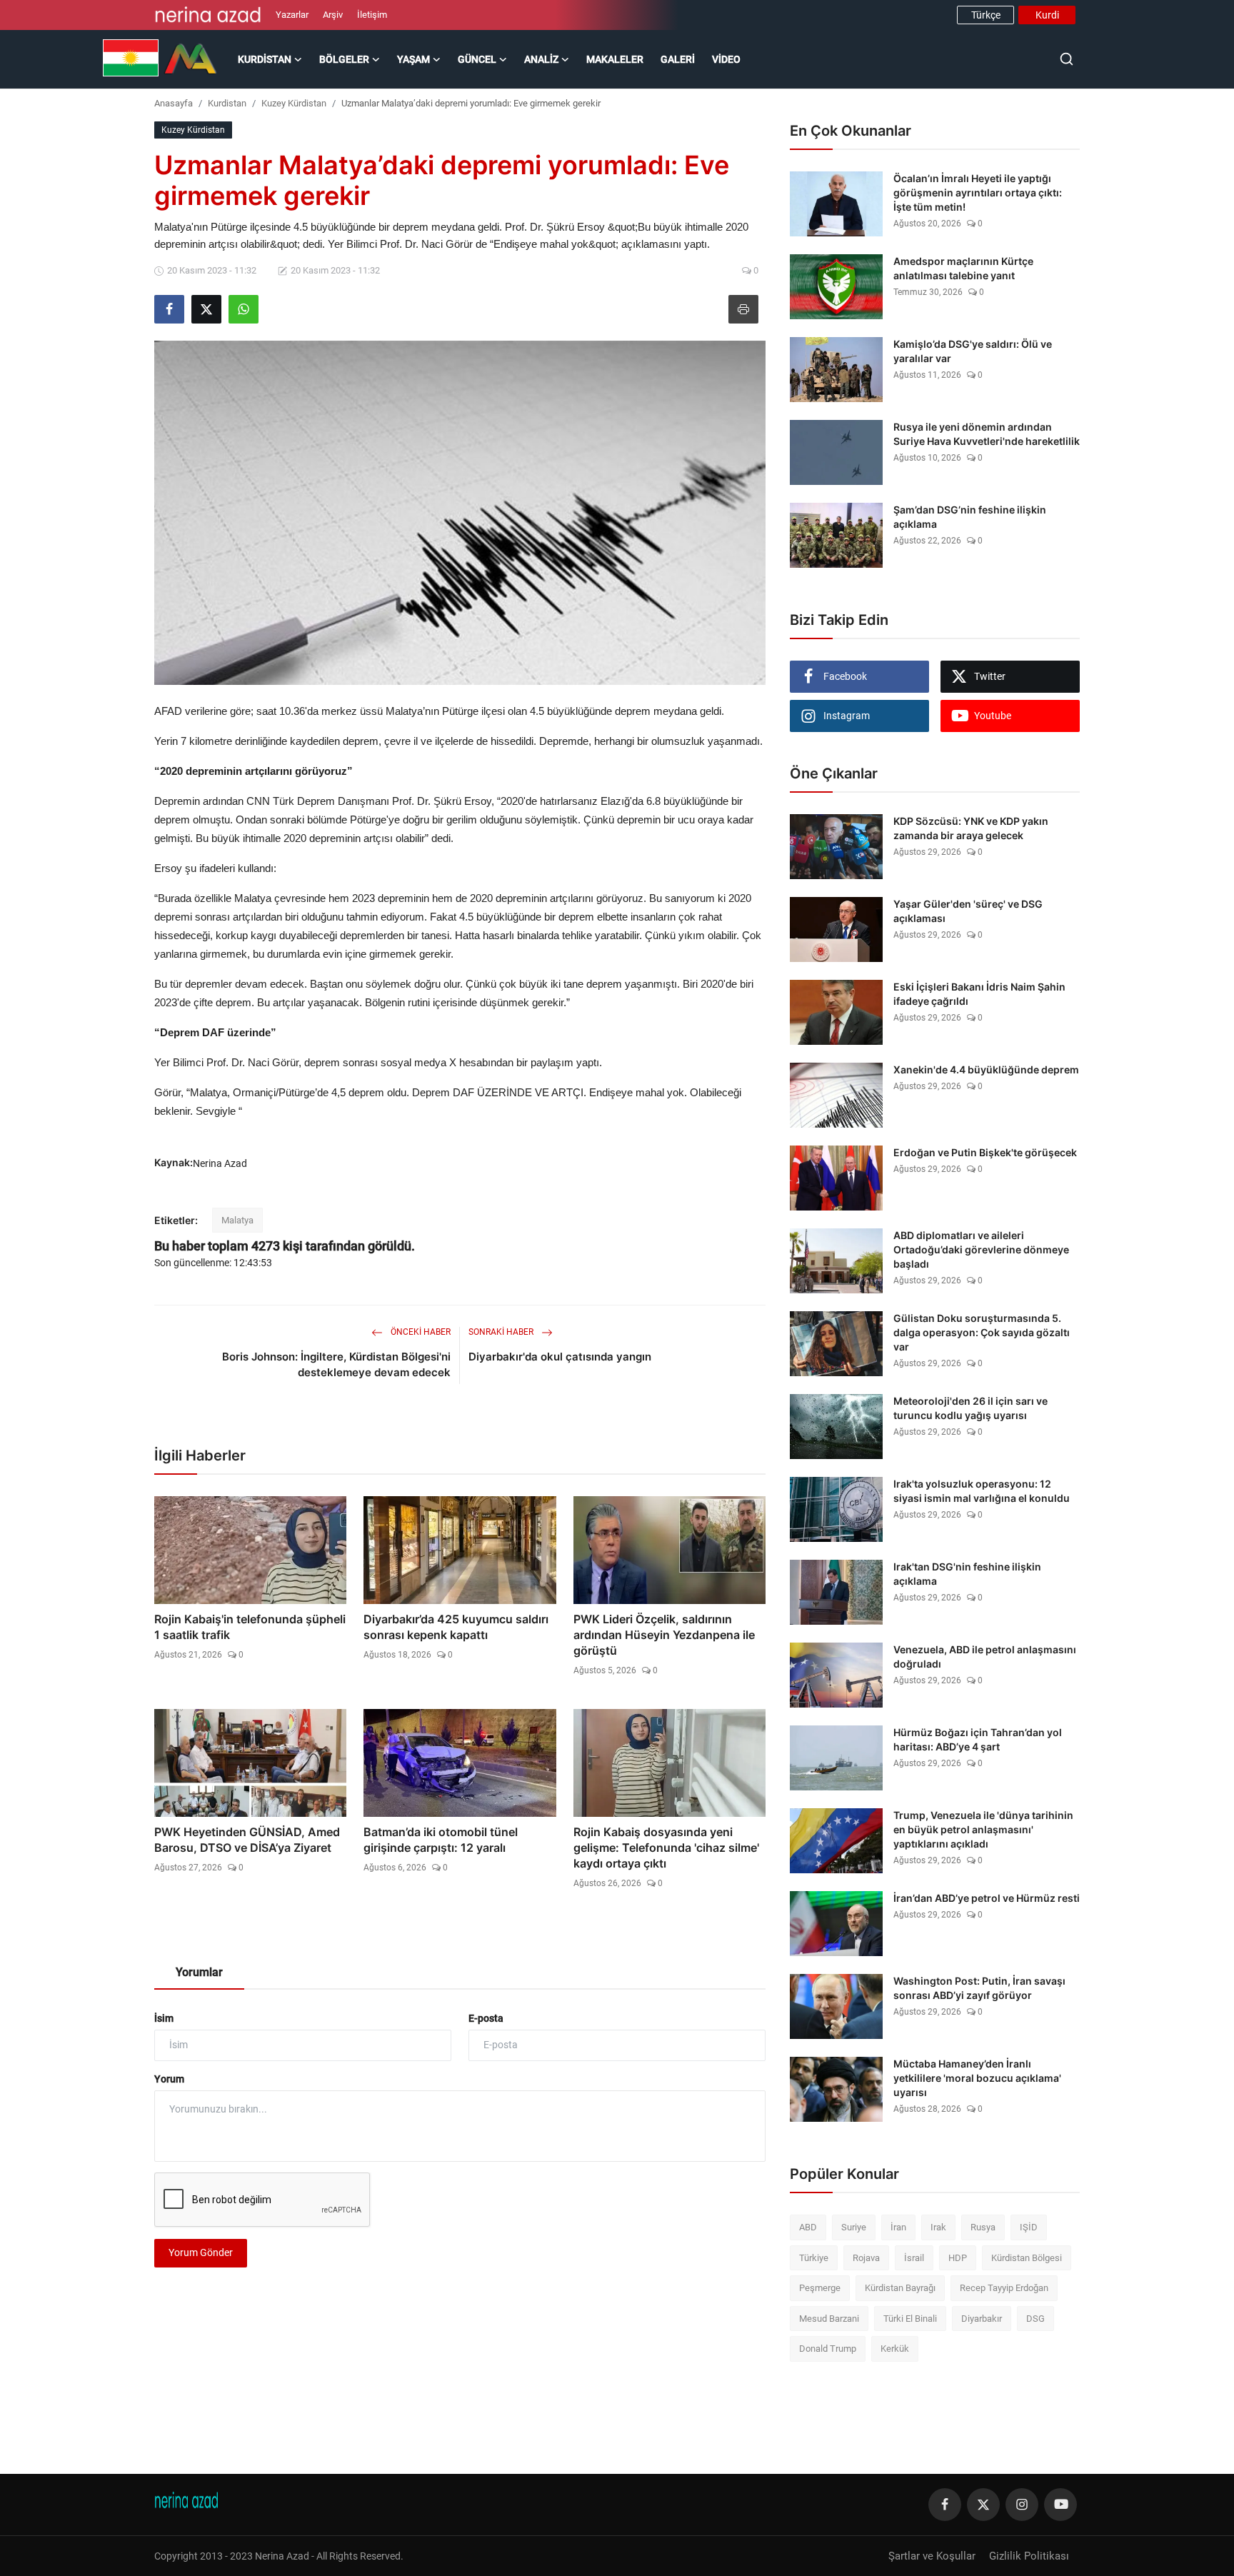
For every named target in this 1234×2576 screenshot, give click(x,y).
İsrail (914, 2258)
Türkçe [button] (986, 15)
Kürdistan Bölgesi (1027, 2258)
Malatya (237, 1220)
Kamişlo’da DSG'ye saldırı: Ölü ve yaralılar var (973, 351)
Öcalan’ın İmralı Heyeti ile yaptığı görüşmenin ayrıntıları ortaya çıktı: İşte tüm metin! (978, 192)
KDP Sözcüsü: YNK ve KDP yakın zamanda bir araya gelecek (971, 828)
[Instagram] (1022, 2505)
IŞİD (1029, 2227)
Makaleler (615, 59)
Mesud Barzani (829, 2319)
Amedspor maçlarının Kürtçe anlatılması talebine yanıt (963, 268)
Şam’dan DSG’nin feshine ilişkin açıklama (970, 517)
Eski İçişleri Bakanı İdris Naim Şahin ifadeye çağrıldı (979, 994)
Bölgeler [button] (344, 59)
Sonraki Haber (502, 1332)
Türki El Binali (910, 2319)
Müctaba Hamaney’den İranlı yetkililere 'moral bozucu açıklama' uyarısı (977, 2078)
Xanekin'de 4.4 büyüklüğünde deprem (986, 1069)
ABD (808, 2227)
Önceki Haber (420, 1332)
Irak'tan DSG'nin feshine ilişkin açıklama (967, 1574)
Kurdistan (227, 103)
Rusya (983, 2227)
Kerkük (895, 2349)
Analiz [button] (541, 59)
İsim (164, 2018)
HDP (958, 2258)
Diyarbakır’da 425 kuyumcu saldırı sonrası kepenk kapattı (456, 1627)
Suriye (854, 2227)
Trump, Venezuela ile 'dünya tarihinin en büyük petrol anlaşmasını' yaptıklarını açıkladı (983, 1829)
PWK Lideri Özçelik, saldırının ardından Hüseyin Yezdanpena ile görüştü (664, 1635)
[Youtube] (1060, 2505)
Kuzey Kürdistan (294, 103)
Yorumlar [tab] (199, 1972)
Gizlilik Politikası (1029, 2556)
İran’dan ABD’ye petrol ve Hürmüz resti (987, 1898)
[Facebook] (945, 2505)
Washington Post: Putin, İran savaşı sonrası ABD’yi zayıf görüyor (979, 1988)
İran (898, 2227)
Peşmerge (820, 2288)
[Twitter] (983, 2505)
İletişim (372, 15)
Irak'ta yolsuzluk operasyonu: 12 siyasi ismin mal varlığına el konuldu (982, 1491)
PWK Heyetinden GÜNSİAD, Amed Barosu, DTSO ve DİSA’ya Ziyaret (247, 1840)
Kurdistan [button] (265, 59)
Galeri (678, 59)
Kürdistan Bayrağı (900, 2288)
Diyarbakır (982, 2319)
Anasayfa (174, 103)
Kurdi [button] (1047, 15)
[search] (1067, 59)
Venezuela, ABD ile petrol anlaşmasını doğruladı (985, 1657)
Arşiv (333, 15)
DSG (1035, 2319)
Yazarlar (292, 15)
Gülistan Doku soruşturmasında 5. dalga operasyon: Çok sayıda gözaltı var (982, 1332)
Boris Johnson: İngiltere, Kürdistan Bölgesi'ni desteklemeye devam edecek (336, 1364)
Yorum (169, 2079)
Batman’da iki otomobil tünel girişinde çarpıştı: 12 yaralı (441, 1840)
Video (726, 59)
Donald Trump (828, 2349)
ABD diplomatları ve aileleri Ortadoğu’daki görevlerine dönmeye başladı (981, 1249)
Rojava (866, 2258)
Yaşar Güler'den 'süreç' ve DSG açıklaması (968, 911)
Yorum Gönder (201, 2252)
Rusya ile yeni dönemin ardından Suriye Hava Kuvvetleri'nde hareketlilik (987, 434)
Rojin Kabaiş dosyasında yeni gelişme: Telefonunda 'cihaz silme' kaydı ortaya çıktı (666, 1848)
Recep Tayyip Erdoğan (1004, 2288)
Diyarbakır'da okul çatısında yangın (560, 1357)
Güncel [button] (477, 59)
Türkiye (814, 2258)
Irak (938, 2227)
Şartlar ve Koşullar (932, 2556)
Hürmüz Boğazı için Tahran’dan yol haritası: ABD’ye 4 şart (978, 1739)
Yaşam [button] (413, 59)
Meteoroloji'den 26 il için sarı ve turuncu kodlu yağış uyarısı (970, 1408)
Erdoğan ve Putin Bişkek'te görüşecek (985, 1152)
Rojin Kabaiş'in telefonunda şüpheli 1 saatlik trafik (250, 1627)
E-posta (486, 2018)
